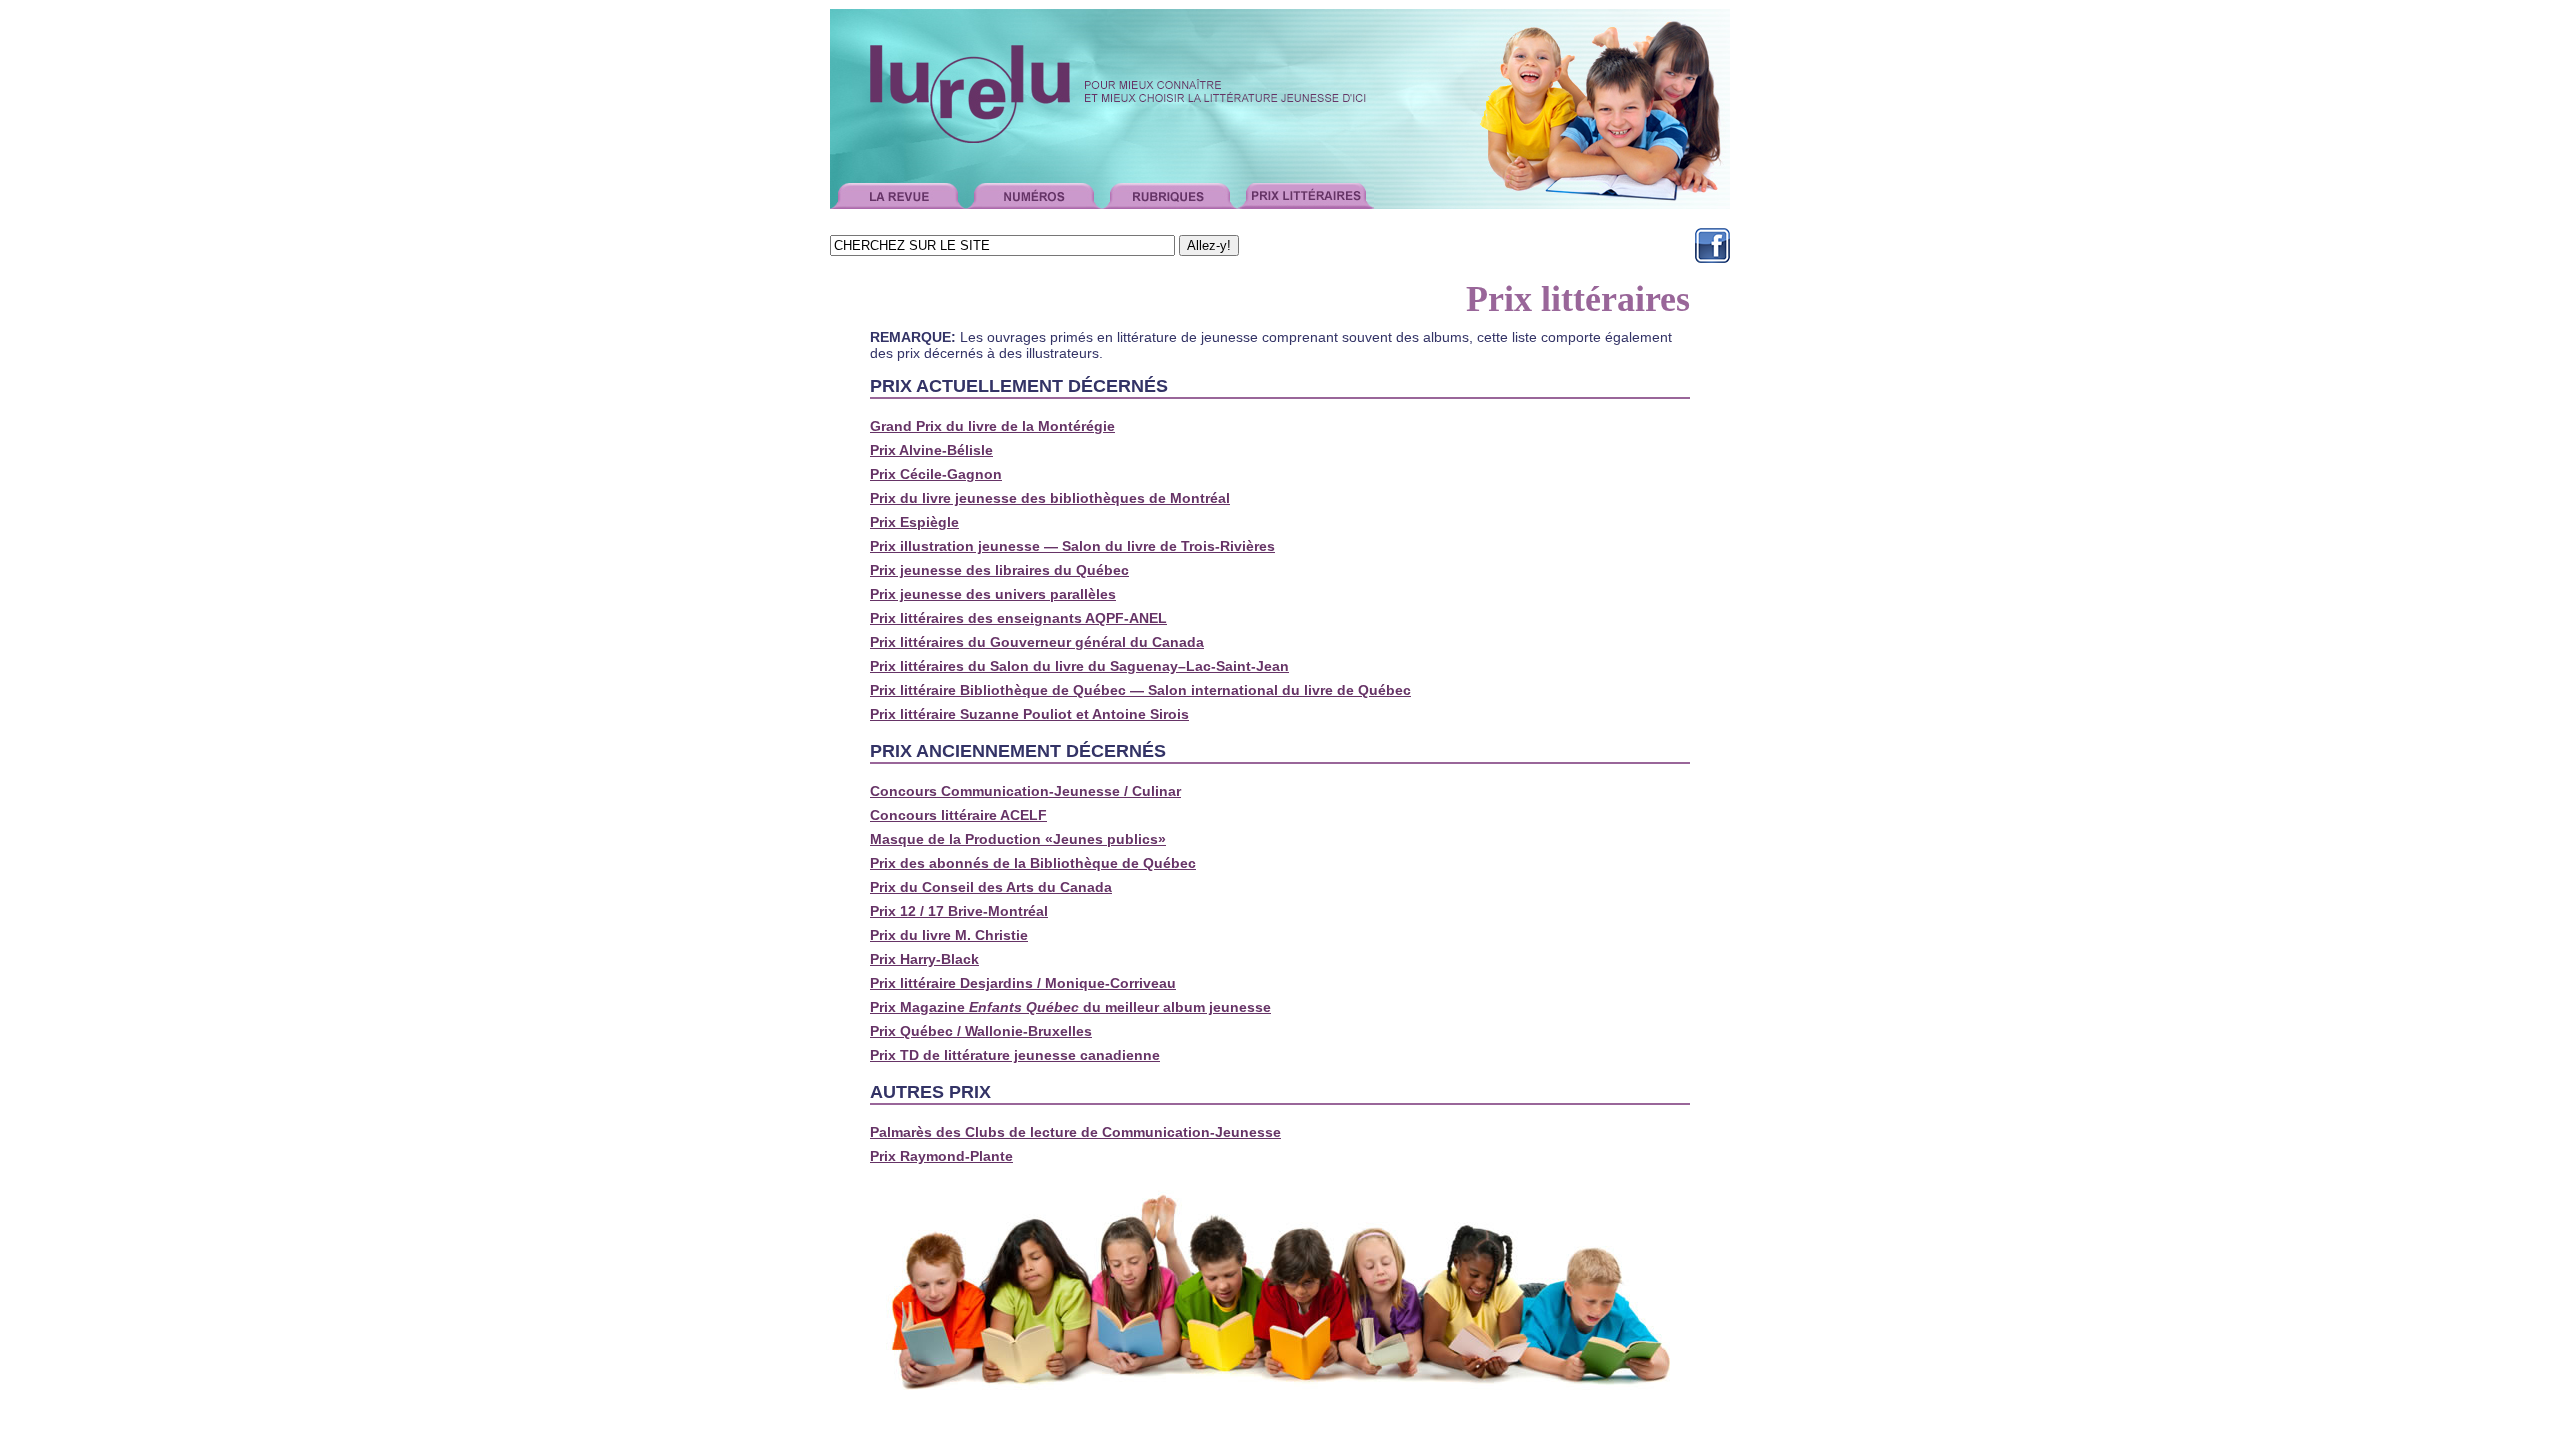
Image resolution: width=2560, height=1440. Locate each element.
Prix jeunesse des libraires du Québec (999, 570)
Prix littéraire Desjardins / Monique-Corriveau (1023, 983)
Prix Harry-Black (924, 959)
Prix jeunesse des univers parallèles (993, 594)
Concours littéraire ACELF (958, 815)
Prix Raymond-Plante (941, 1156)
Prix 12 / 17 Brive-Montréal (959, 911)
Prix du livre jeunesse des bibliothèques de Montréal (1050, 498)
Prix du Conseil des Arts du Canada (991, 887)
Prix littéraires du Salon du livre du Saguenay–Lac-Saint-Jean (1079, 666)
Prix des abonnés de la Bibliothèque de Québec (1033, 863)
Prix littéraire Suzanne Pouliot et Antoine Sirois (1029, 714)
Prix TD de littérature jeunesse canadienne (1015, 1055)
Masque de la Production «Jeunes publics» (1018, 839)
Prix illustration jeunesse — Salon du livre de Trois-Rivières (1072, 546)
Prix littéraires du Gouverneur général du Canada (1037, 642)
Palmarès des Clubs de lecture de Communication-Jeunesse (1075, 1132)
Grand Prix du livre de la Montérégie (992, 426)
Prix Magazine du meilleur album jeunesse (1070, 1007)
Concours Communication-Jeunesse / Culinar (1025, 791)
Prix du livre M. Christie (949, 935)
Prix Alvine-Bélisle (931, 450)
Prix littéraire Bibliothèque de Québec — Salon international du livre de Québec (1140, 690)
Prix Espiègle (914, 522)
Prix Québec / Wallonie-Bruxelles (981, 1031)
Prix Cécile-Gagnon (936, 474)
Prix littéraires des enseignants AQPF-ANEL (1018, 618)
